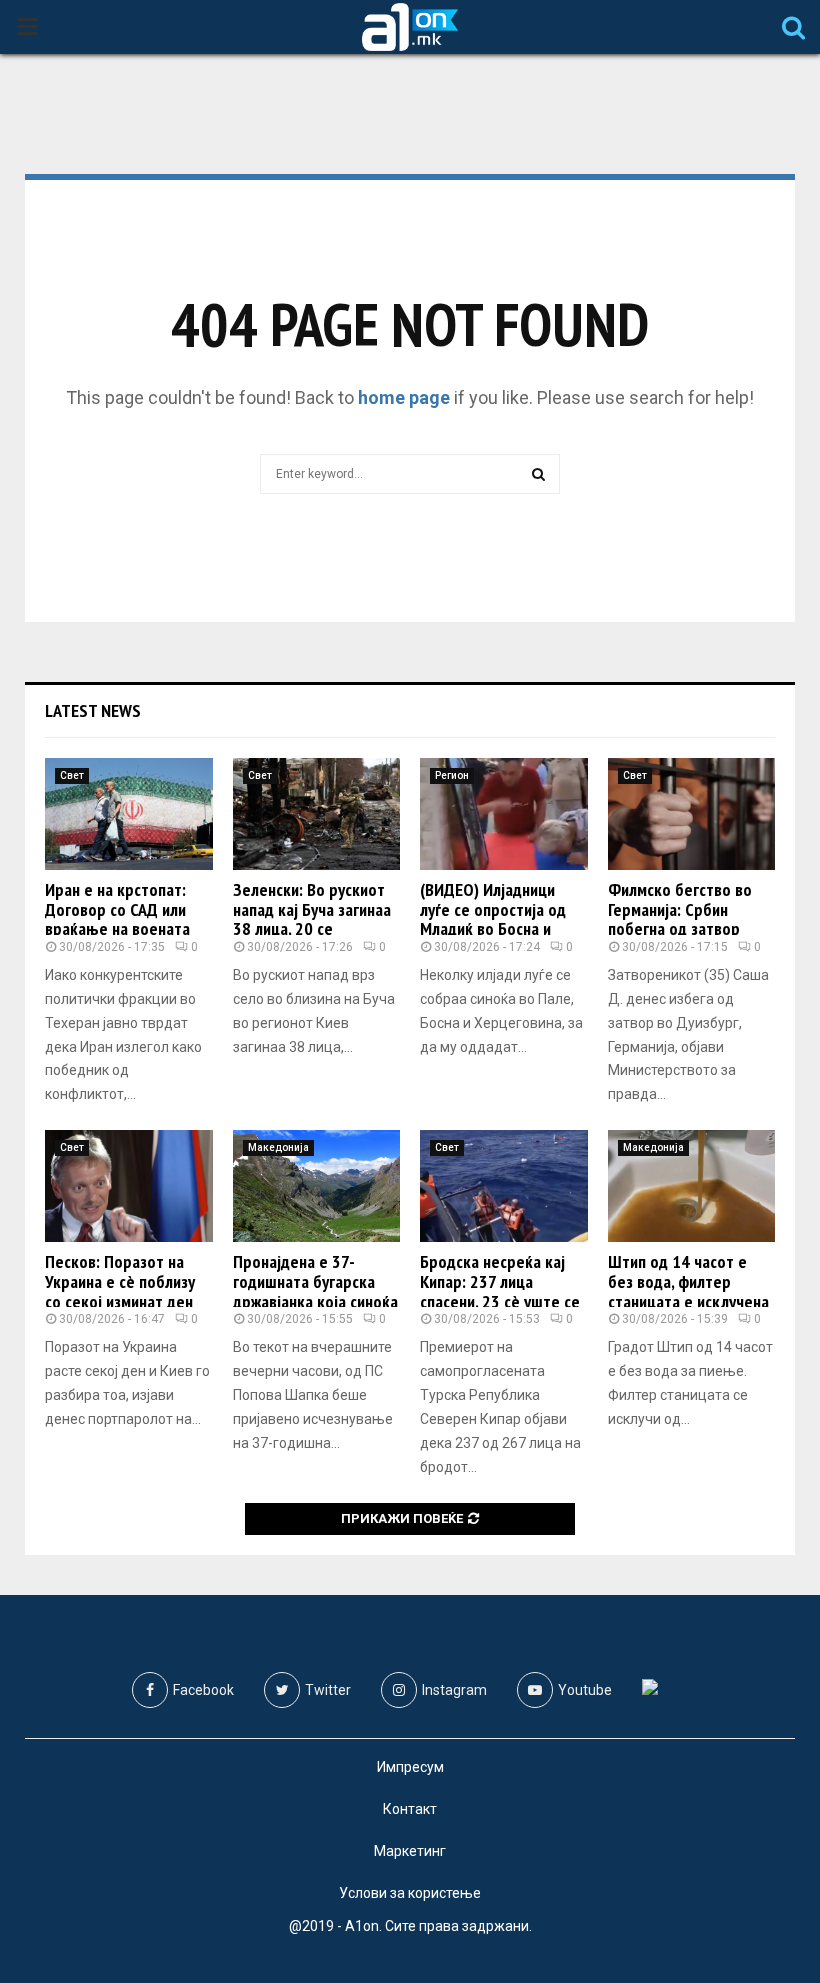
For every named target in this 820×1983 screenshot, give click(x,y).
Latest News (93, 710)
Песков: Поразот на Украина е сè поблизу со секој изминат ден (120, 1281)
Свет (72, 775)
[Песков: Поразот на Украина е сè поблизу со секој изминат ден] (129, 1186)
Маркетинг (410, 1851)
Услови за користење (410, 1893)
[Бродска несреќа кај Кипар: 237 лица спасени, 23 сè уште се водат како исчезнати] (504, 1186)
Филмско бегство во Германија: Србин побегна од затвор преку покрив (680, 919)
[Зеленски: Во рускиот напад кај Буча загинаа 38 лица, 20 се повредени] (317, 814)
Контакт (410, 1809)
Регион (452, 775)
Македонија (278, 1147)
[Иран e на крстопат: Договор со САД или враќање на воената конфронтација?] (129, 814)
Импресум (410, 1767)
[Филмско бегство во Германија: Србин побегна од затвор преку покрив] (692, 814)
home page (404, 397)
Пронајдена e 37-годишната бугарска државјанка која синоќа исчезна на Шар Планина (315, 1301)
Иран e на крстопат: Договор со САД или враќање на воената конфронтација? (117, 919)
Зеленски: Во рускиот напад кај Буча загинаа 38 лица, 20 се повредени (312, 919)
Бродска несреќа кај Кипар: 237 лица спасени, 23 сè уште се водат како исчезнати (500, 1291)
